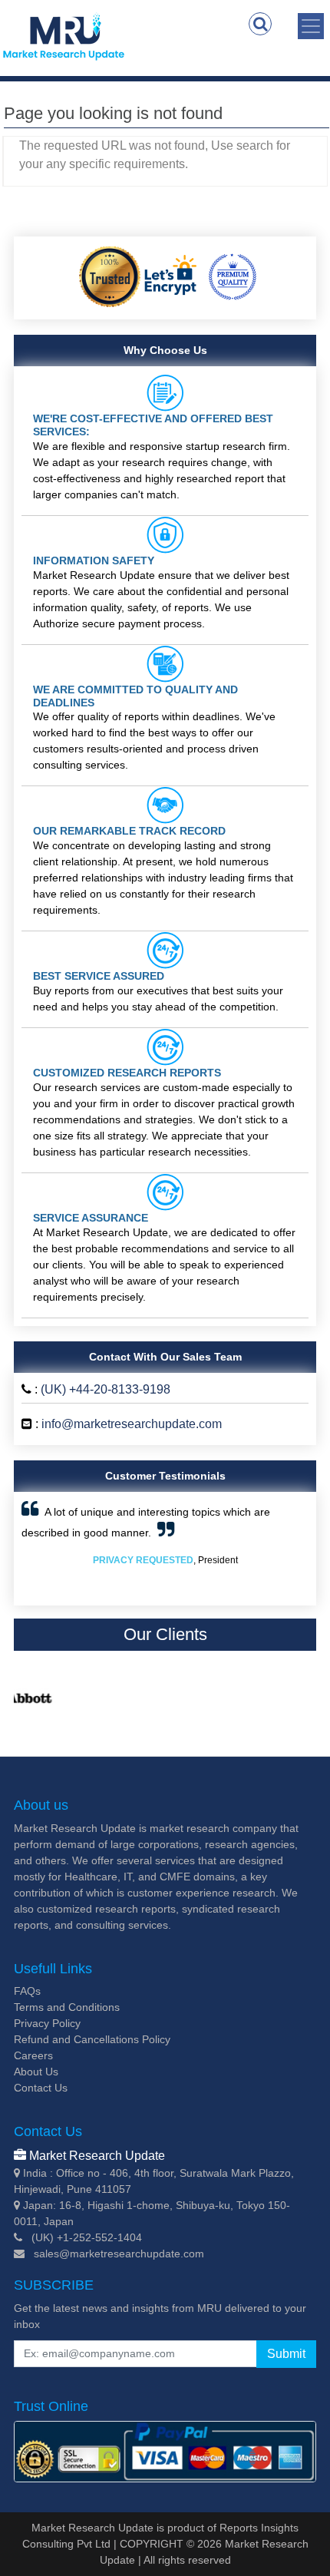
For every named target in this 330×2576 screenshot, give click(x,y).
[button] (43, 1549)
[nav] (311, 26)
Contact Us (41, 2088)
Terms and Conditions (67, 2007)
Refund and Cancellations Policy (92, 2039)
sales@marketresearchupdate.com (119, 2254)
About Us (36, 2072)
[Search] (260, 24)
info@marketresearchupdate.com (132, 1424)
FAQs (27, 1991)
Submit (286, 2354)
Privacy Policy (47, 2023)
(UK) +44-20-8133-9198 (106, 1389)
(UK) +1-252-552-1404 (87, 2237)
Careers (33, 2055)
